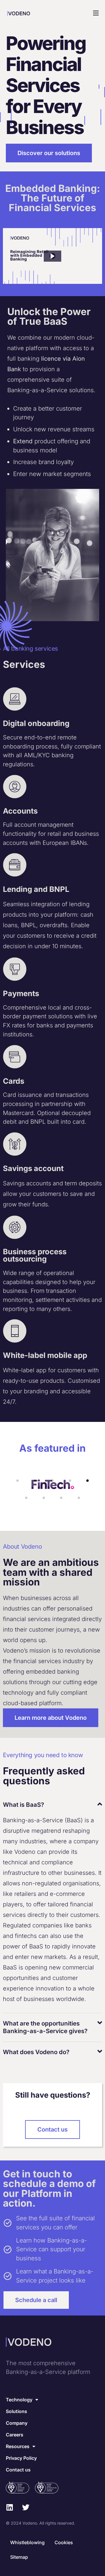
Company (17, 2423)
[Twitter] (26, 2507)
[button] (52, 13)
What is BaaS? (23, 1805)
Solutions (16, 2411)
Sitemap (19, 2557)
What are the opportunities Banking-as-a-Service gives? (45, 2027)
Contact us (18, 2470)
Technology (19, 2400)
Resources (18, 2446)
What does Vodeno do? (36, 2052)
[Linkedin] (9, 2507)
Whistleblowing (27, 2542)
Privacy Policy (21, 2458)
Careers (15, 2435)
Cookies (64, 2542)
